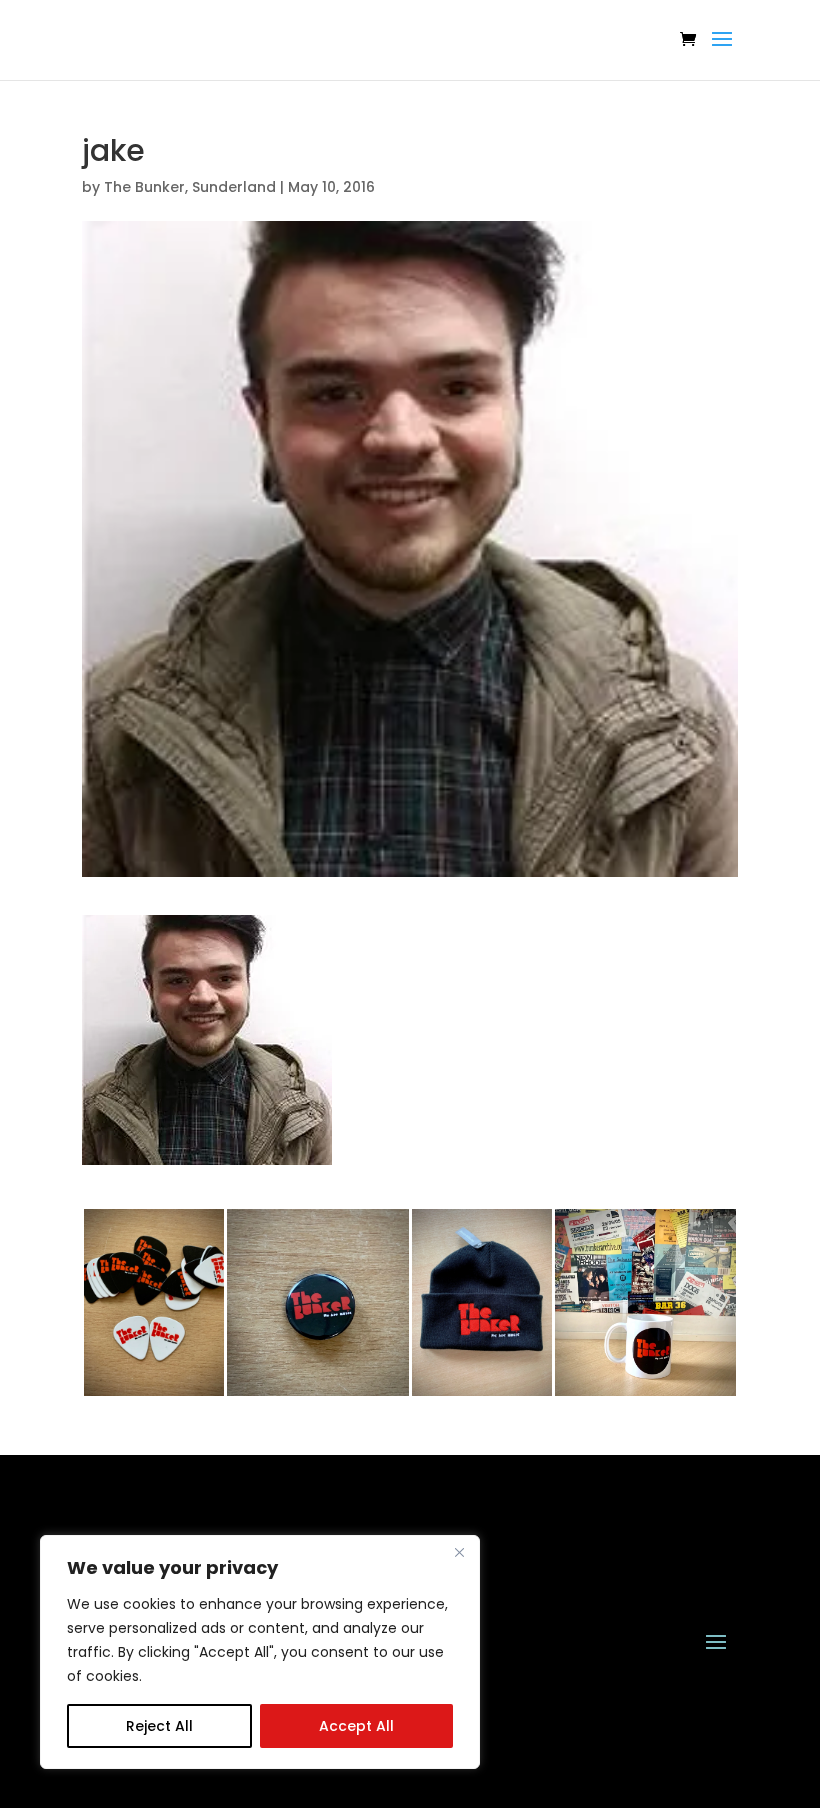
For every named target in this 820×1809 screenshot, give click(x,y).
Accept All (356, 1726)
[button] (207, 1040)
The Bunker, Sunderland (190, 187)
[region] (260, 1652)
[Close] (459, 1552)
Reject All (159, 1726)
